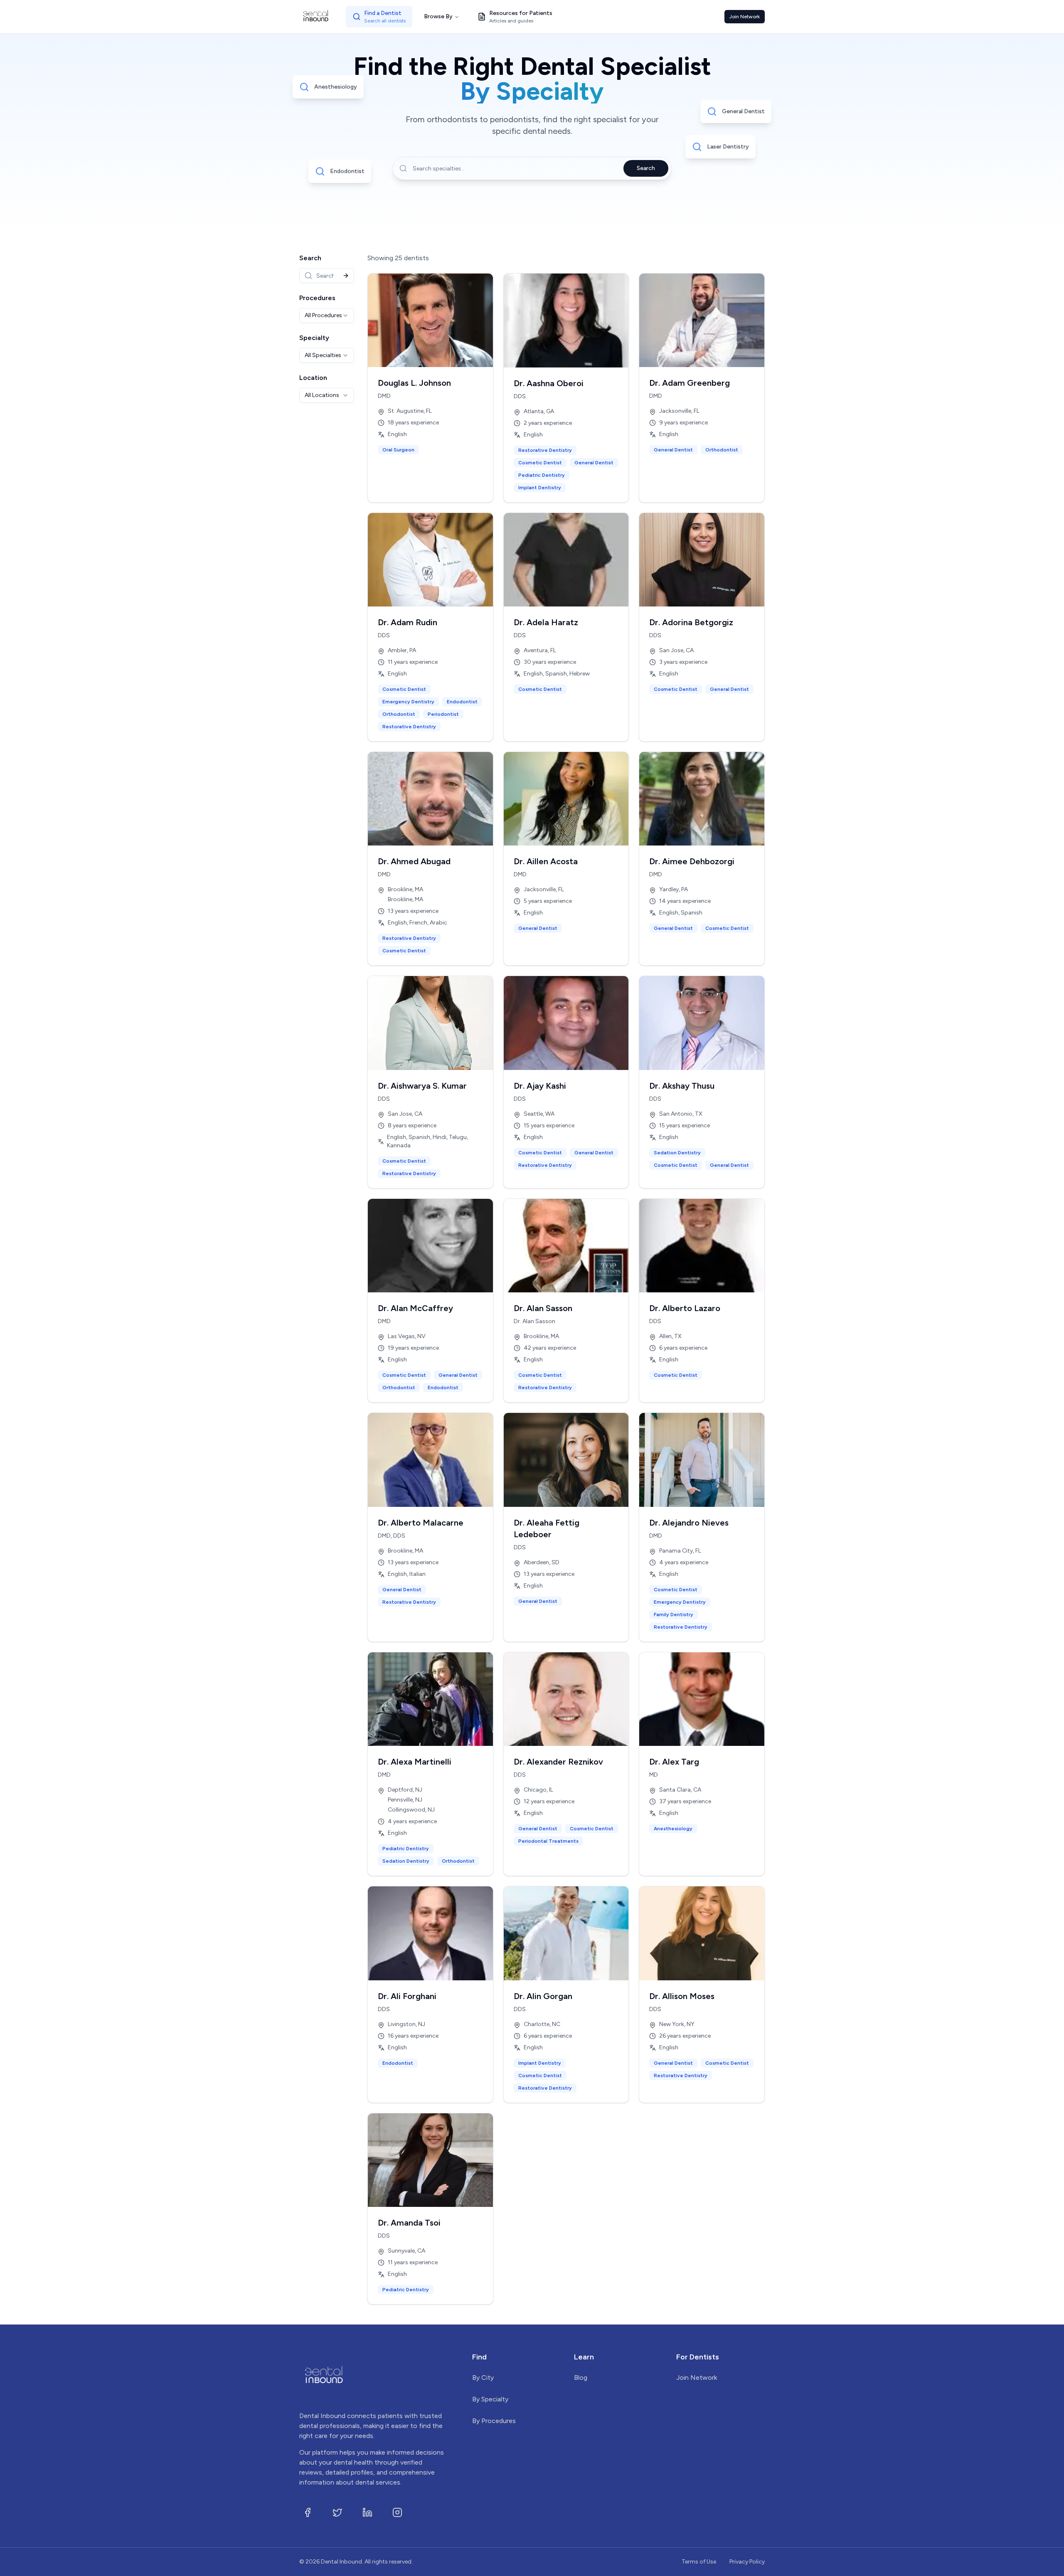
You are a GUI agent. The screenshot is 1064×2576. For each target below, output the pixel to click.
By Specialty (490, 2399)
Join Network (745, 17)
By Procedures (494, 2421)
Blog (581, 2378)
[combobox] (327, 316)
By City (483, 2378)
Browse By (438, 16)
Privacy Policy (747, 2562)
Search (646, 168)
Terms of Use (699, 2562)
